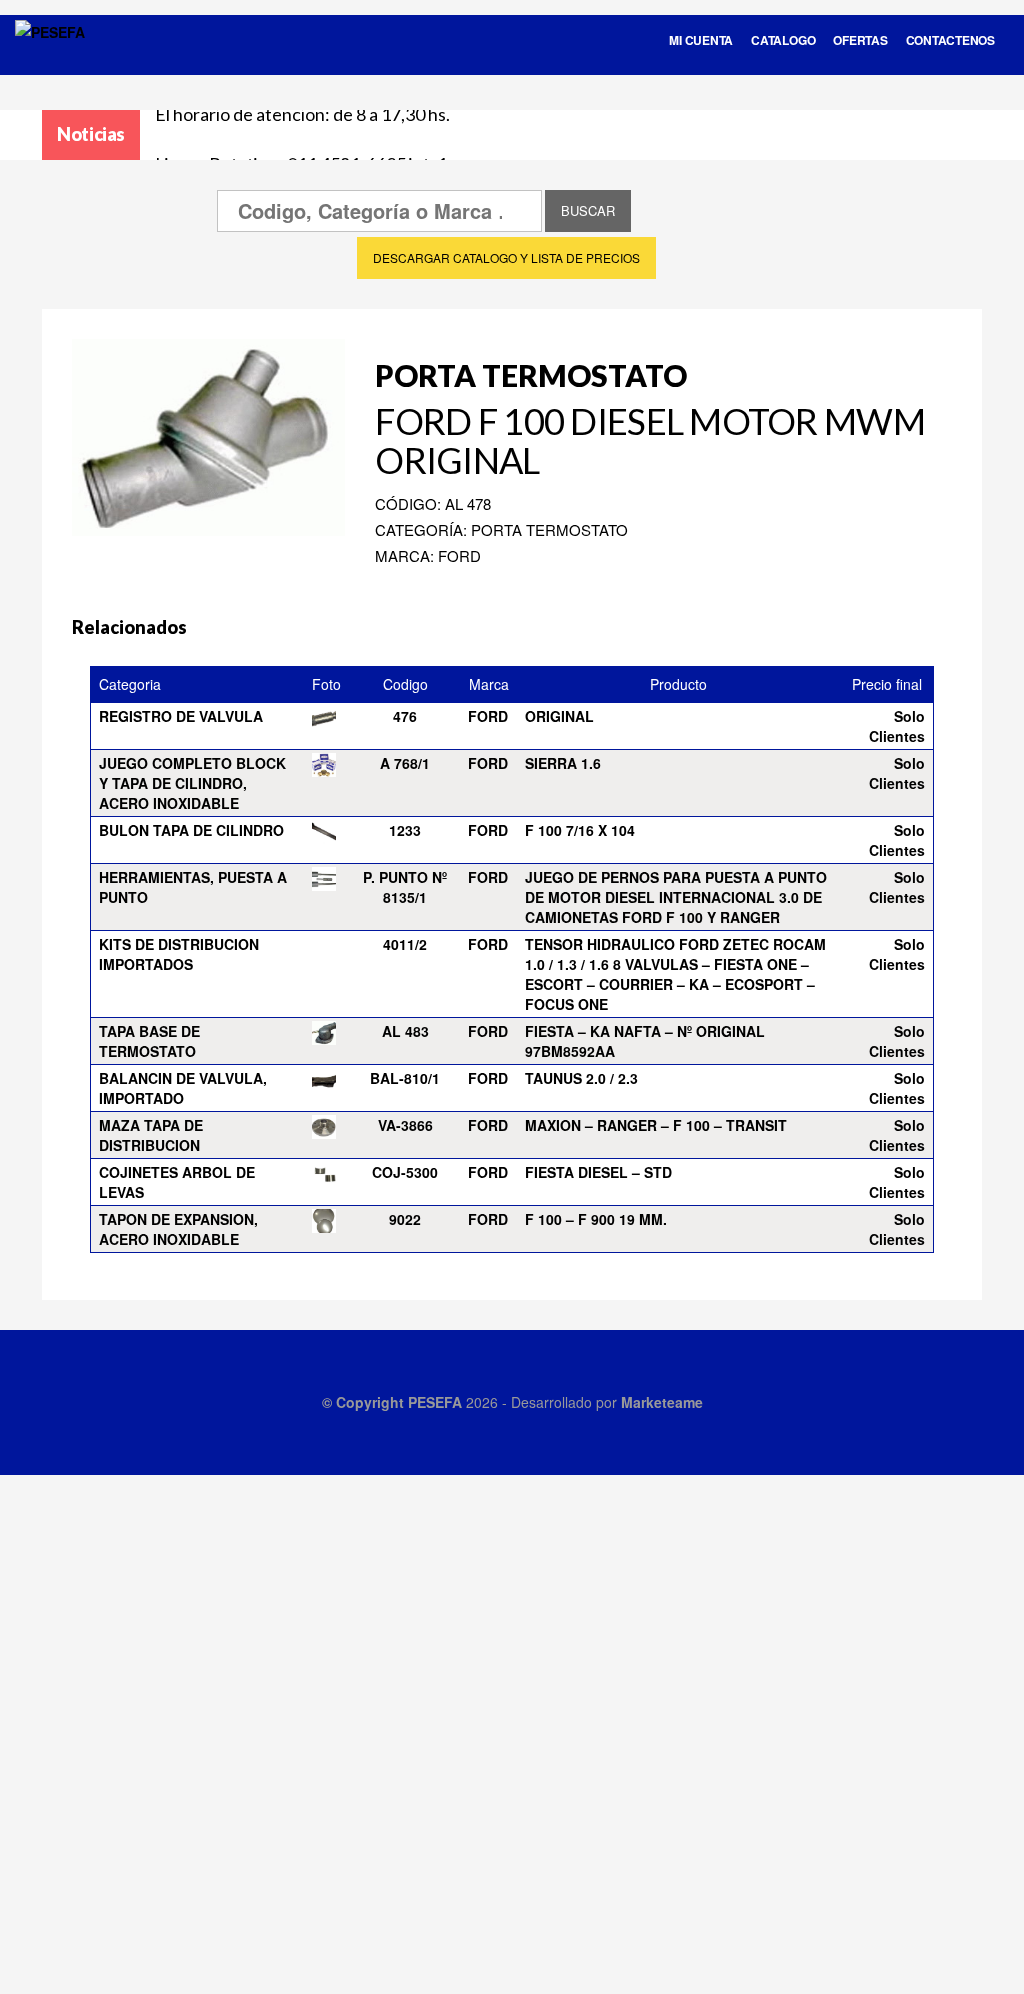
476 (405, 716)
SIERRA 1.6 (563, 763)
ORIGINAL (559, 716)
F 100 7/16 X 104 (580, 830)
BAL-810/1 (405, 1078)
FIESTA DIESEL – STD (598, 1172)
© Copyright (365, 1402)
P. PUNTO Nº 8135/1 (405, 887)
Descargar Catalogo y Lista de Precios (506, 257)
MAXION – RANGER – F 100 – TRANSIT (656, 1125)
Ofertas (860, 40)
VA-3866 (405, 1125)
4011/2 (405, 944)
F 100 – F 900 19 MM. (596, 1219)
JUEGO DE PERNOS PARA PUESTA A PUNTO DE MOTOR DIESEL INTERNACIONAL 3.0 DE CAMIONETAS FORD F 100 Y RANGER (676, 897)
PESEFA (435, 1402)
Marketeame (662, 1402)
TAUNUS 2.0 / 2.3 (581, 1078)
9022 (405, 1219)
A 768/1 (405, 763)
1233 (405, 830)
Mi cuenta (701, 40)
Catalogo (783, 40)
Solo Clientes (897, 726)
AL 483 (405, 1031)
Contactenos (950, 40)
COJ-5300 (405, 1172)
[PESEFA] (50, 58)
